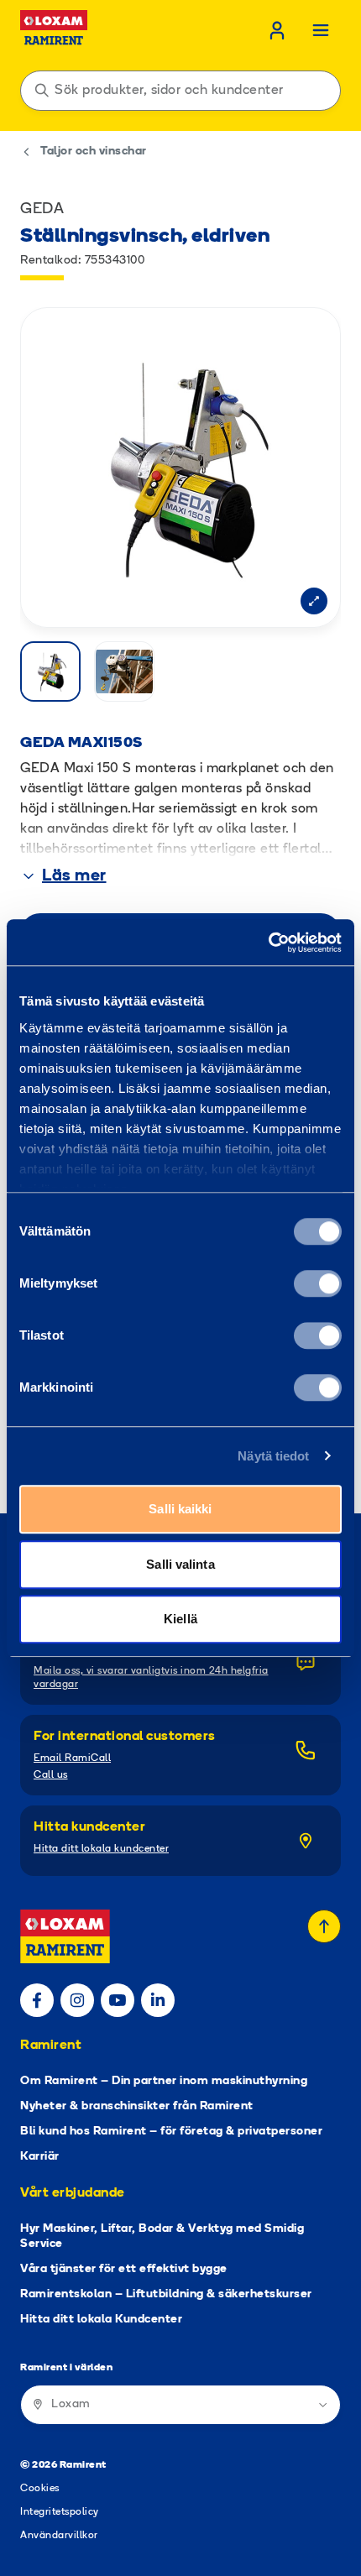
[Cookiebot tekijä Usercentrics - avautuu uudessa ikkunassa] (268, 943)
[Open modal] (314, 601)
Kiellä (180, 1619)
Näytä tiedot (273, 1456)
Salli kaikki (180, 1509)
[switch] (318, 1283)
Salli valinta (180, 1564)
